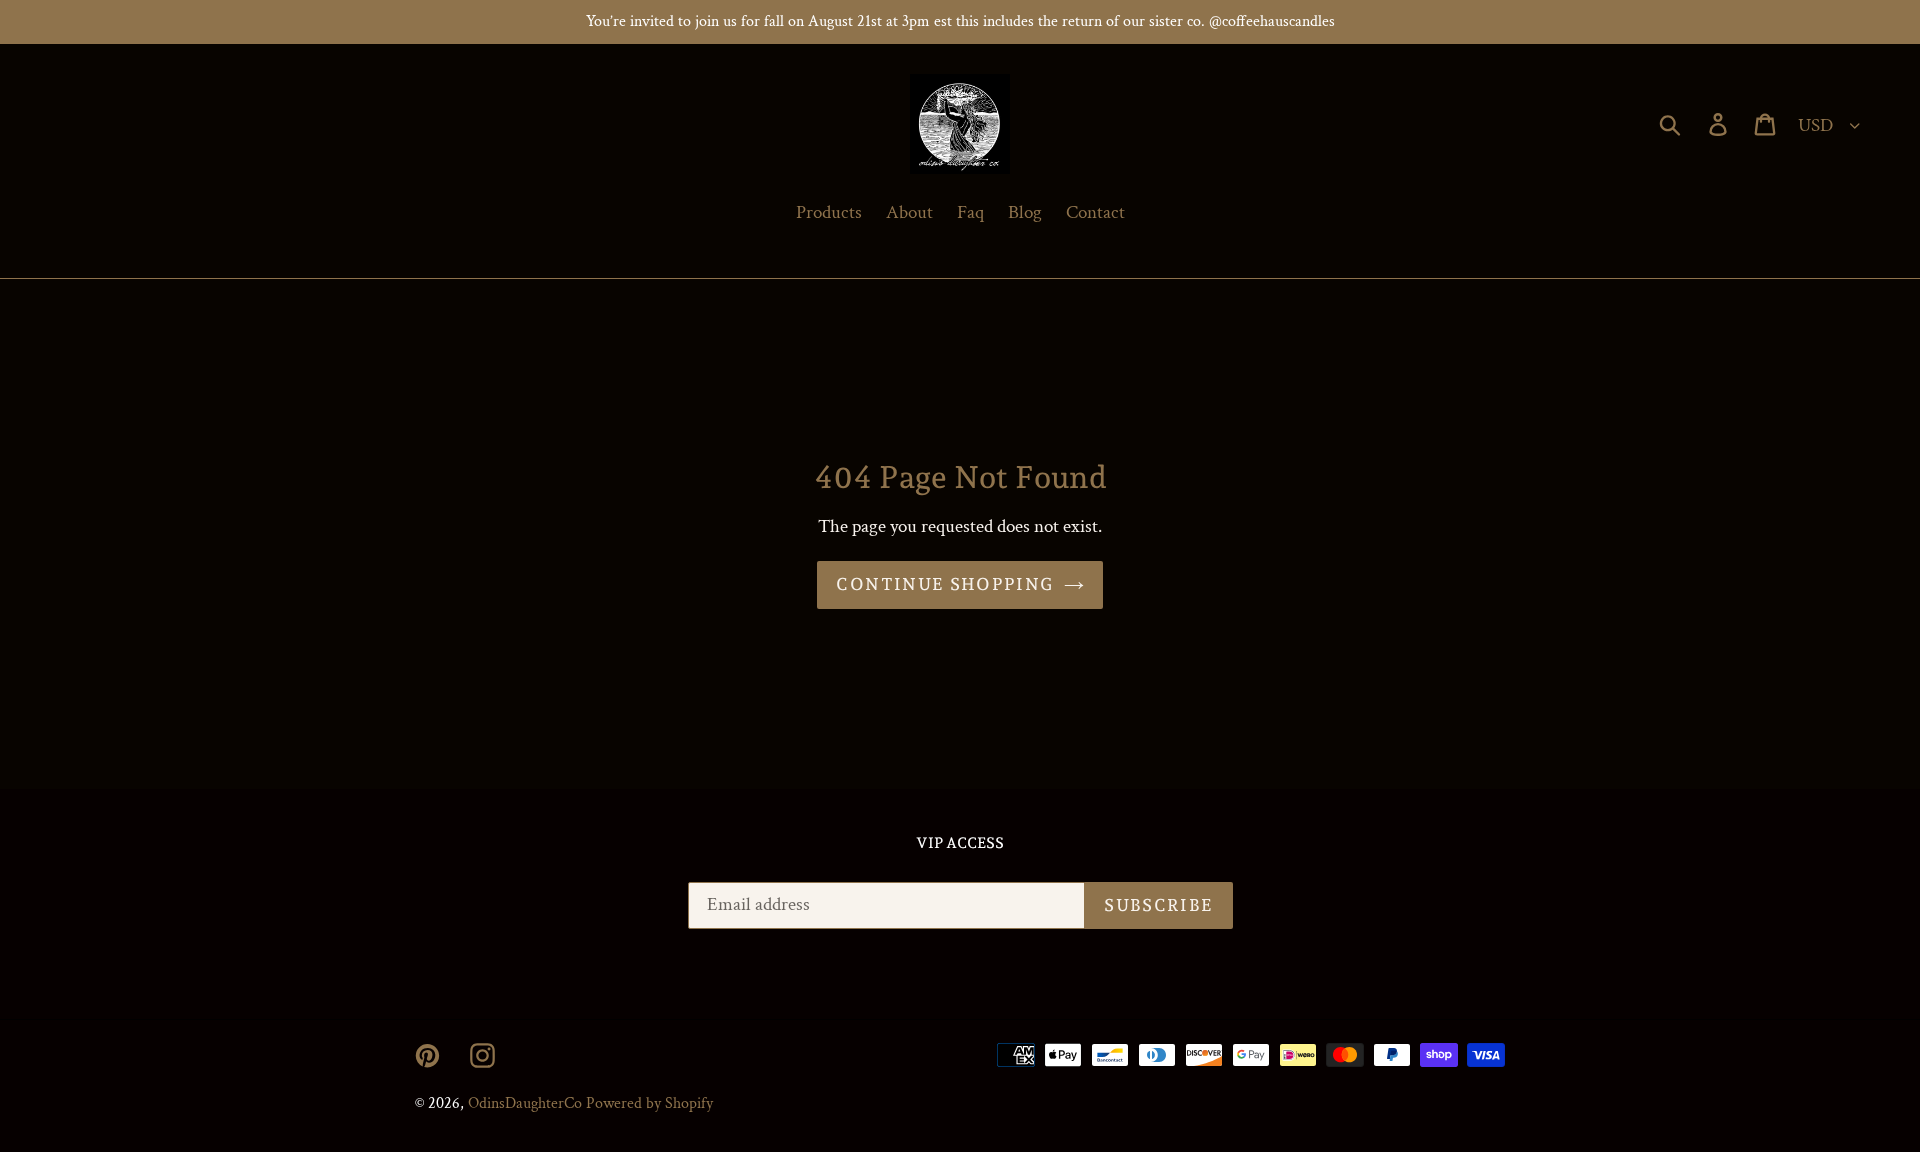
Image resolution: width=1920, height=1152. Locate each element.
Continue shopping (944, 584)
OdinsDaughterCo (525, 1103)
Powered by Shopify (649, 1103)
